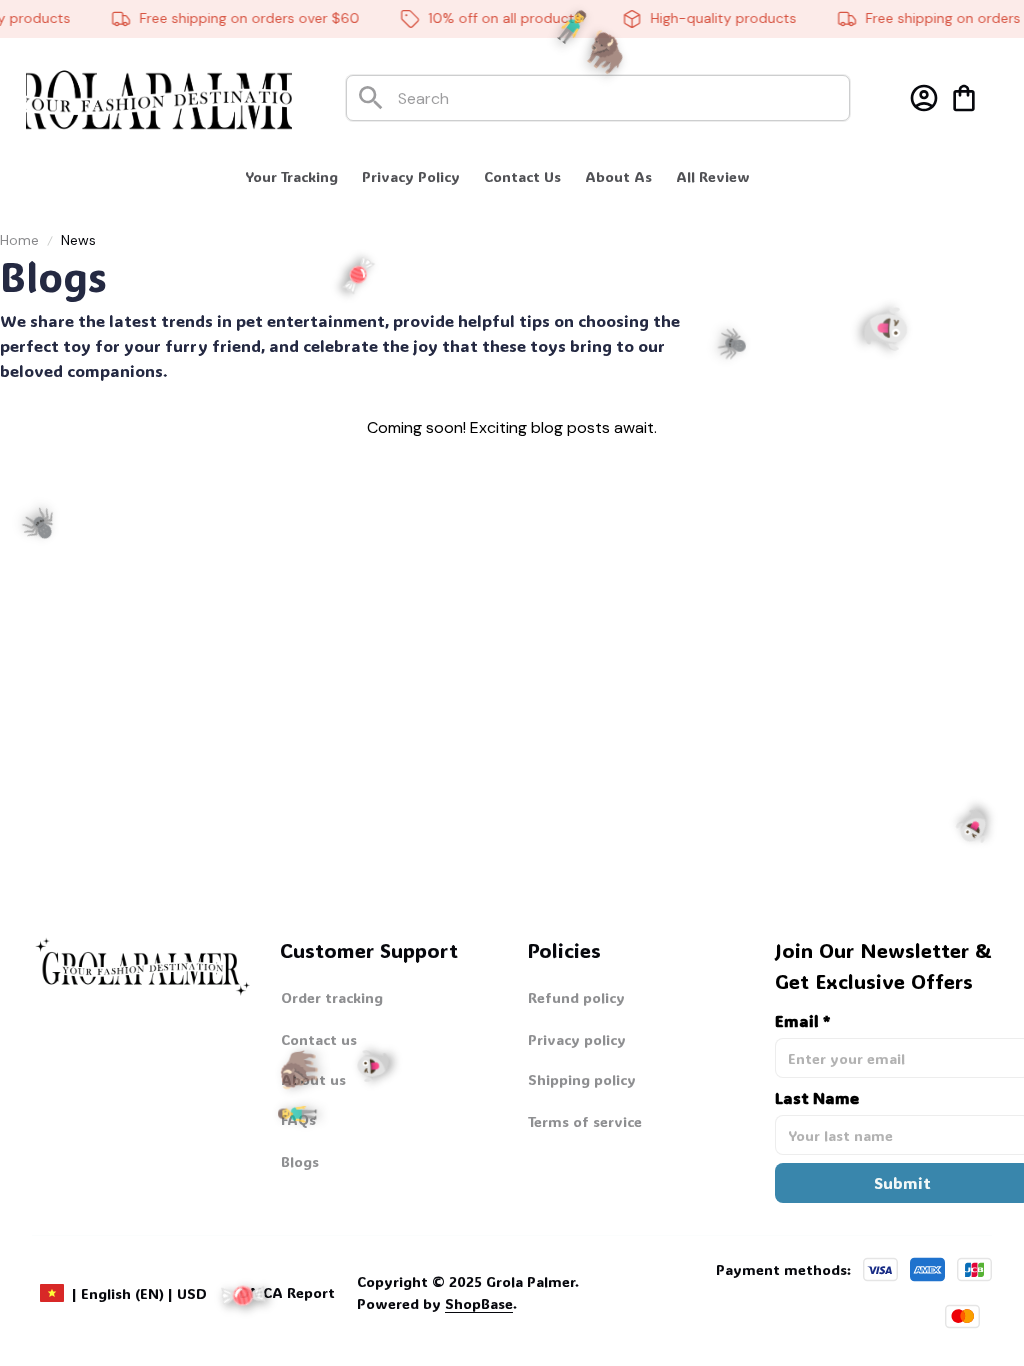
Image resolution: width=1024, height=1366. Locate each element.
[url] (437, 1304)
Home (19, 240)
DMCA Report (287, 1292)
